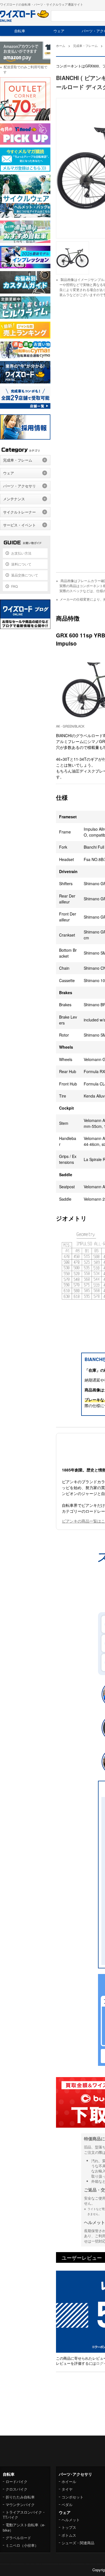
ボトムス (69, 2535)
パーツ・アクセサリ (19, 486)
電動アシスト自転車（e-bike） (24, 2527)
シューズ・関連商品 (78, 2543)
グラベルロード (18, 2538)
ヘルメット (71, 2520)
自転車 (20, 31)
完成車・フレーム (18, 460)
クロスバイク (17, 2489)
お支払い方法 (21, 553)
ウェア (59, 31)
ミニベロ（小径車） (22, 2545)
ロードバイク (17, 2481)
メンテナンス (14, 499)
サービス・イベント (19, 525)
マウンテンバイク (20, 2505)
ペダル (67, 2505)
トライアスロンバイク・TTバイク (24, 2515)
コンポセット (73, 2497)
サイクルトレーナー (19, 512)
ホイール (69, 2481)
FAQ (14, 586)
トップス (69, 2527)
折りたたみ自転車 (20, 2497)
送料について (21, 564)
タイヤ (67, 2489)
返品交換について (25, 575)
